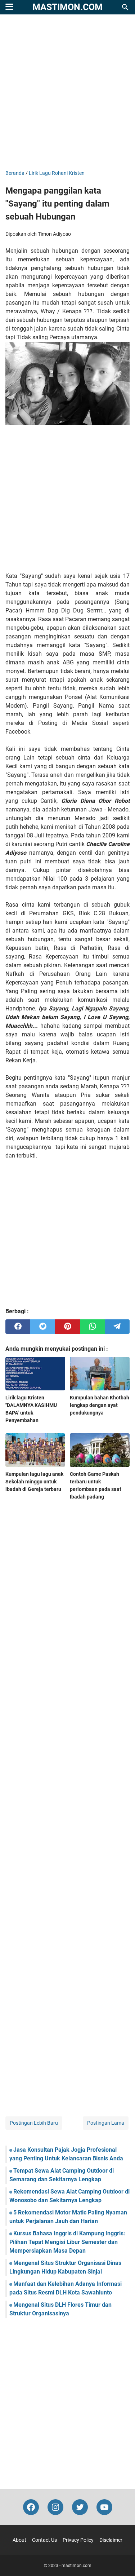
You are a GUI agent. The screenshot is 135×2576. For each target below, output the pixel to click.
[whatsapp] (92, 1327)
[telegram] (117, 1327)
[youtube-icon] (104, 2507)
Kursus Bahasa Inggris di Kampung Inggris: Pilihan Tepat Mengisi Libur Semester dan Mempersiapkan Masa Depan (67, 2242)
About (19, 2540)
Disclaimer (111, 2540)
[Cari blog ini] (125, 7)
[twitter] (43, 1327)
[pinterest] (67, 1327)
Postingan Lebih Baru (34, 2123)
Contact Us (44, 2540)
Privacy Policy (78, 2540)
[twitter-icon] (80, 2507)
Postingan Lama (106, 2123)
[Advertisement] (67, 93)
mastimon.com (67, 7)
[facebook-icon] (31, 2507)
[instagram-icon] (55, 2507)
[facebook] (18, 1327)
